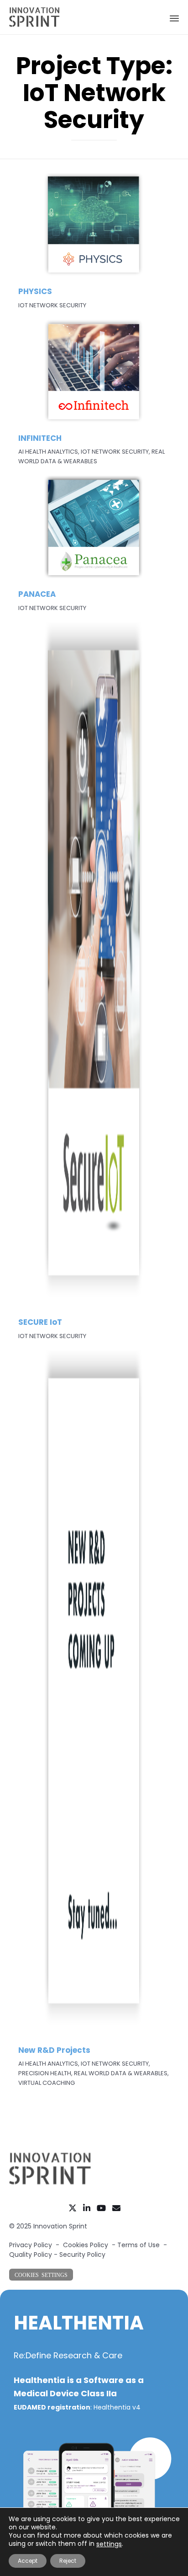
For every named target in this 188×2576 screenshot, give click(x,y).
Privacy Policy (31, 2245)
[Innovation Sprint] (34, 17)
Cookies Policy (86, 2245)
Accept (28, 2561)
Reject (68, 2561)
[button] (41, 2275)
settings (109, 2544)
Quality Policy (31, 2255)
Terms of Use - (142, 2245)
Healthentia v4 (117, 2407)
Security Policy (82, 2255)
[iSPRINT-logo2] (50, 2183)
